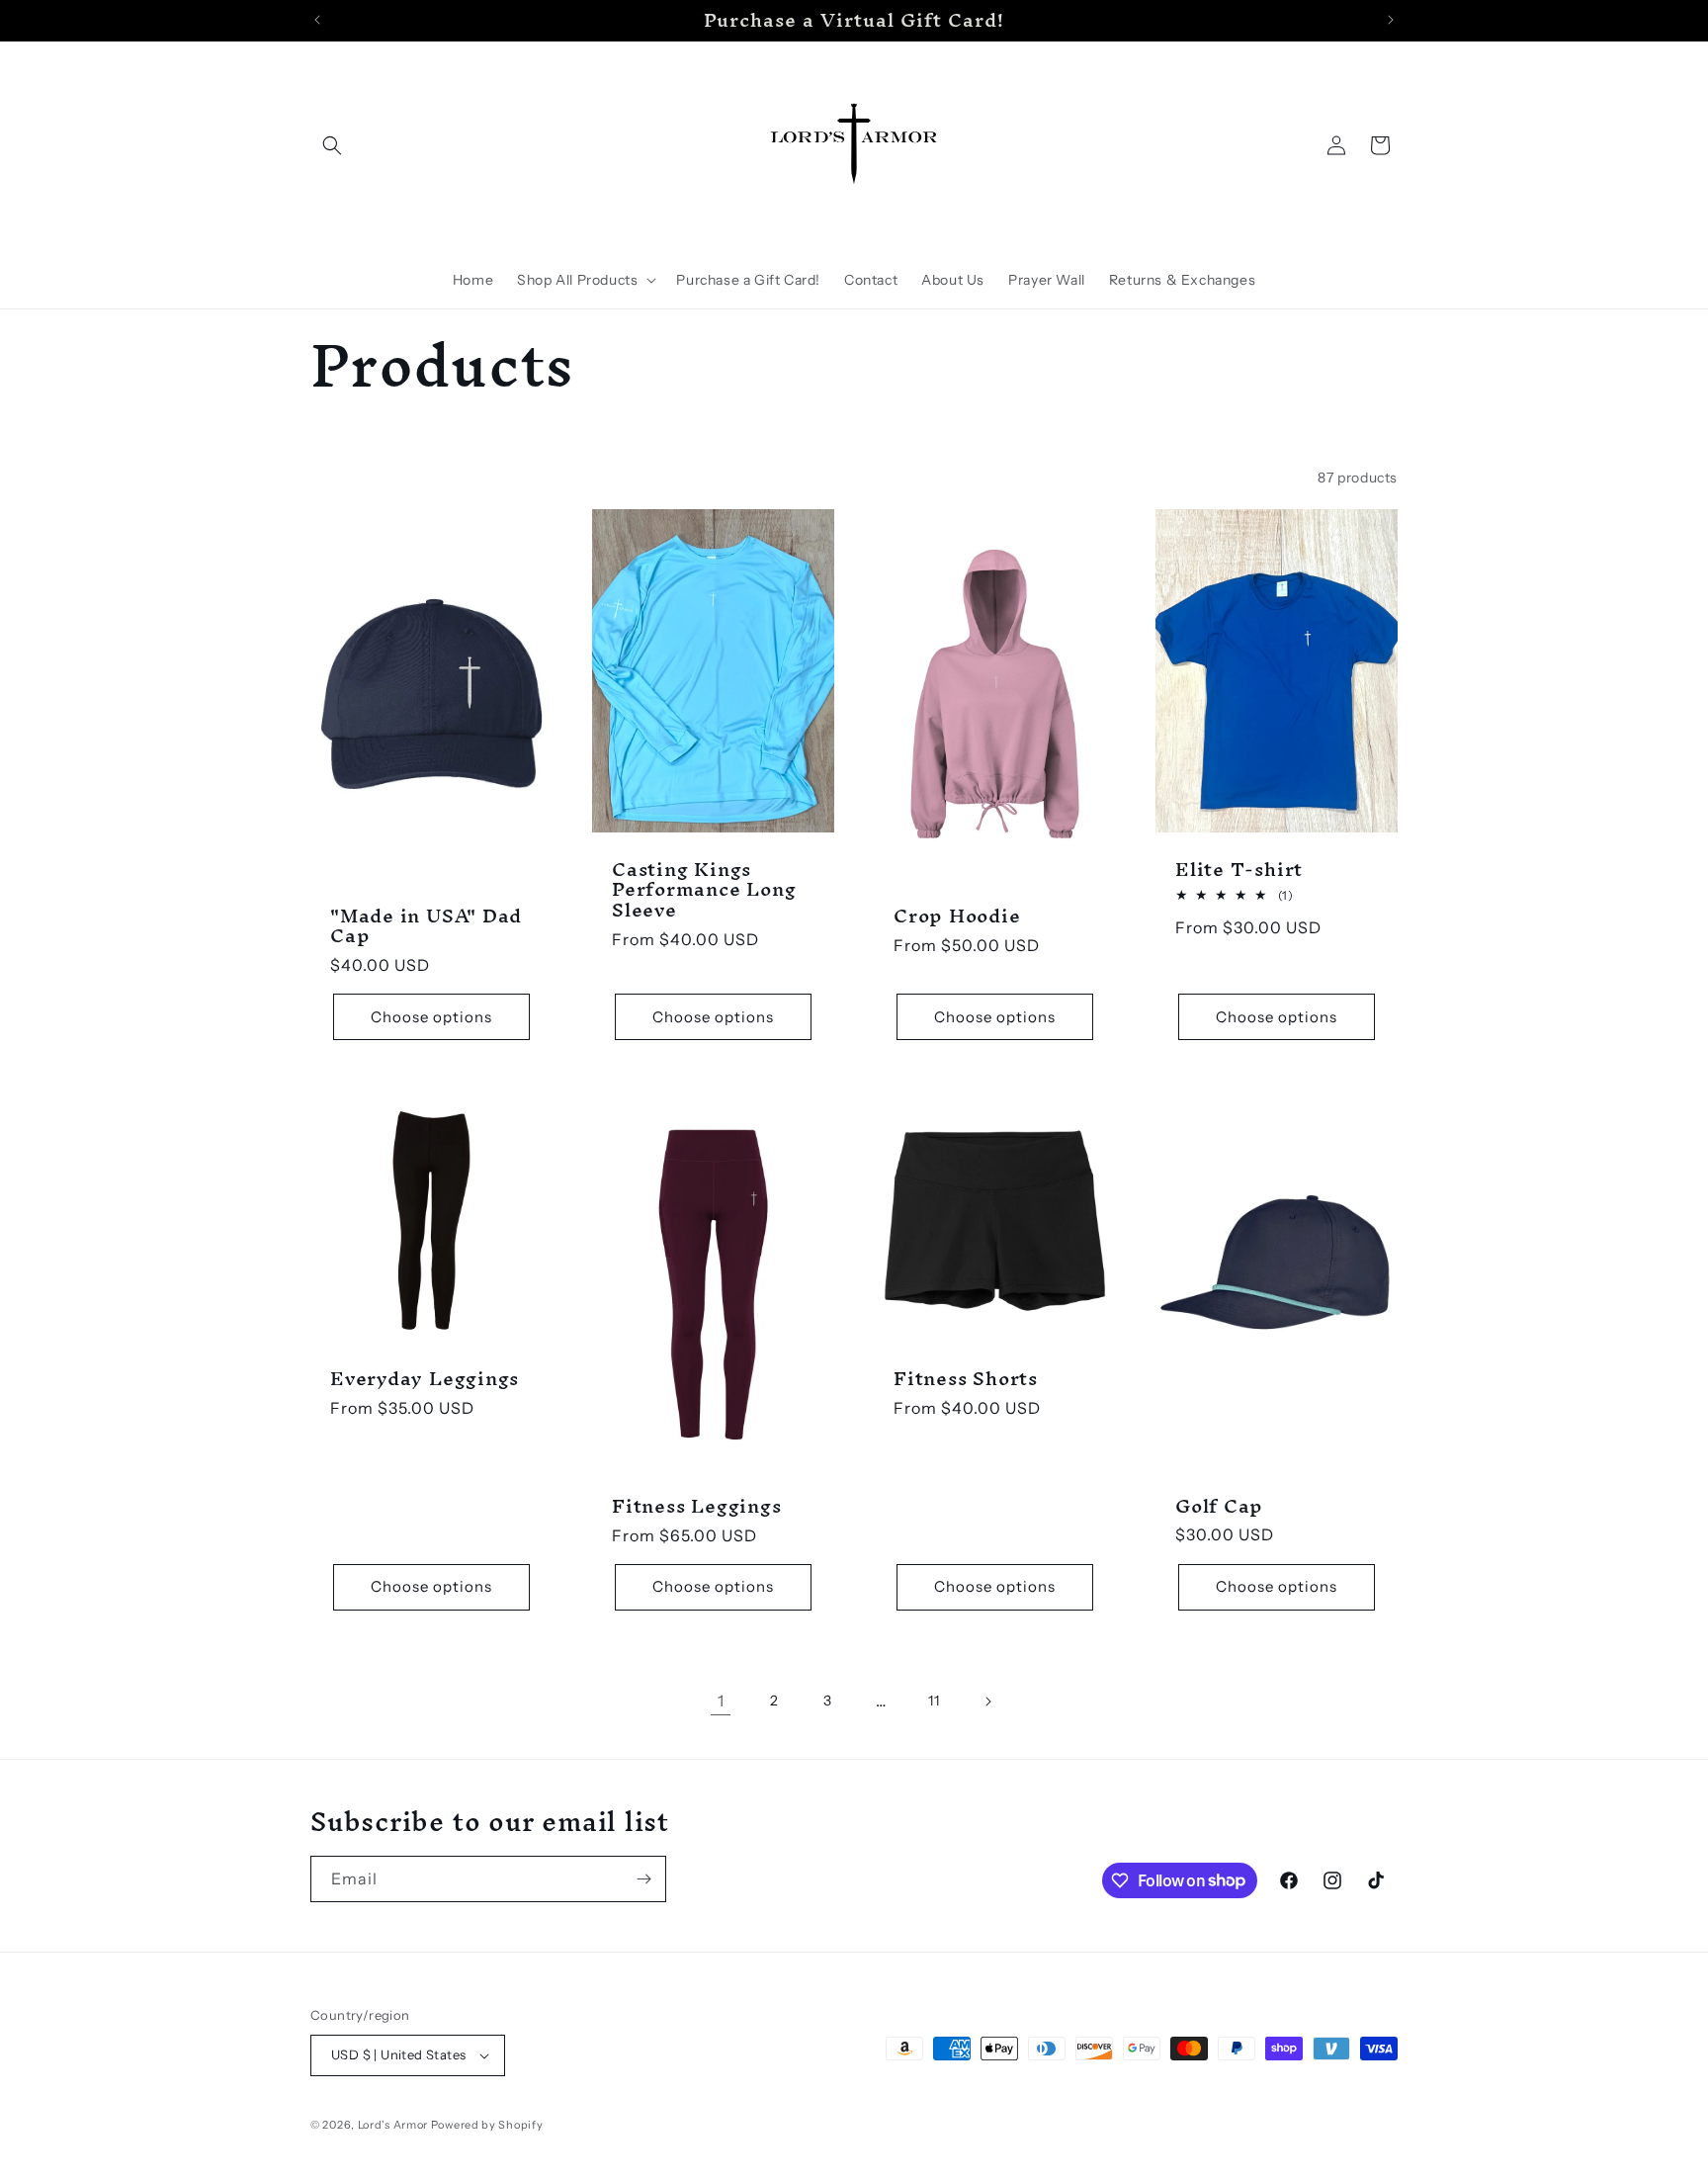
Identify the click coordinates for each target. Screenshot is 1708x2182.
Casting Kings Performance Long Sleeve (704, 890)
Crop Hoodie (957, 916)
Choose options (431, 1017)
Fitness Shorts (966, 1379)
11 (934, 1701)
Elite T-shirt (1239, 870)
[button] (332, 145)
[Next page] (987, 1702)
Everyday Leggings (425, 1379)
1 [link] (721, 1701)
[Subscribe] (643, 1879)
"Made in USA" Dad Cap (426, 926)
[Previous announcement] (317, 20)
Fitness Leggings (696, 1506)
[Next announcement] (1391, 20)
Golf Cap (1219, 1506)
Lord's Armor (393, 2125)
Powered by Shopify (487, 2125)
